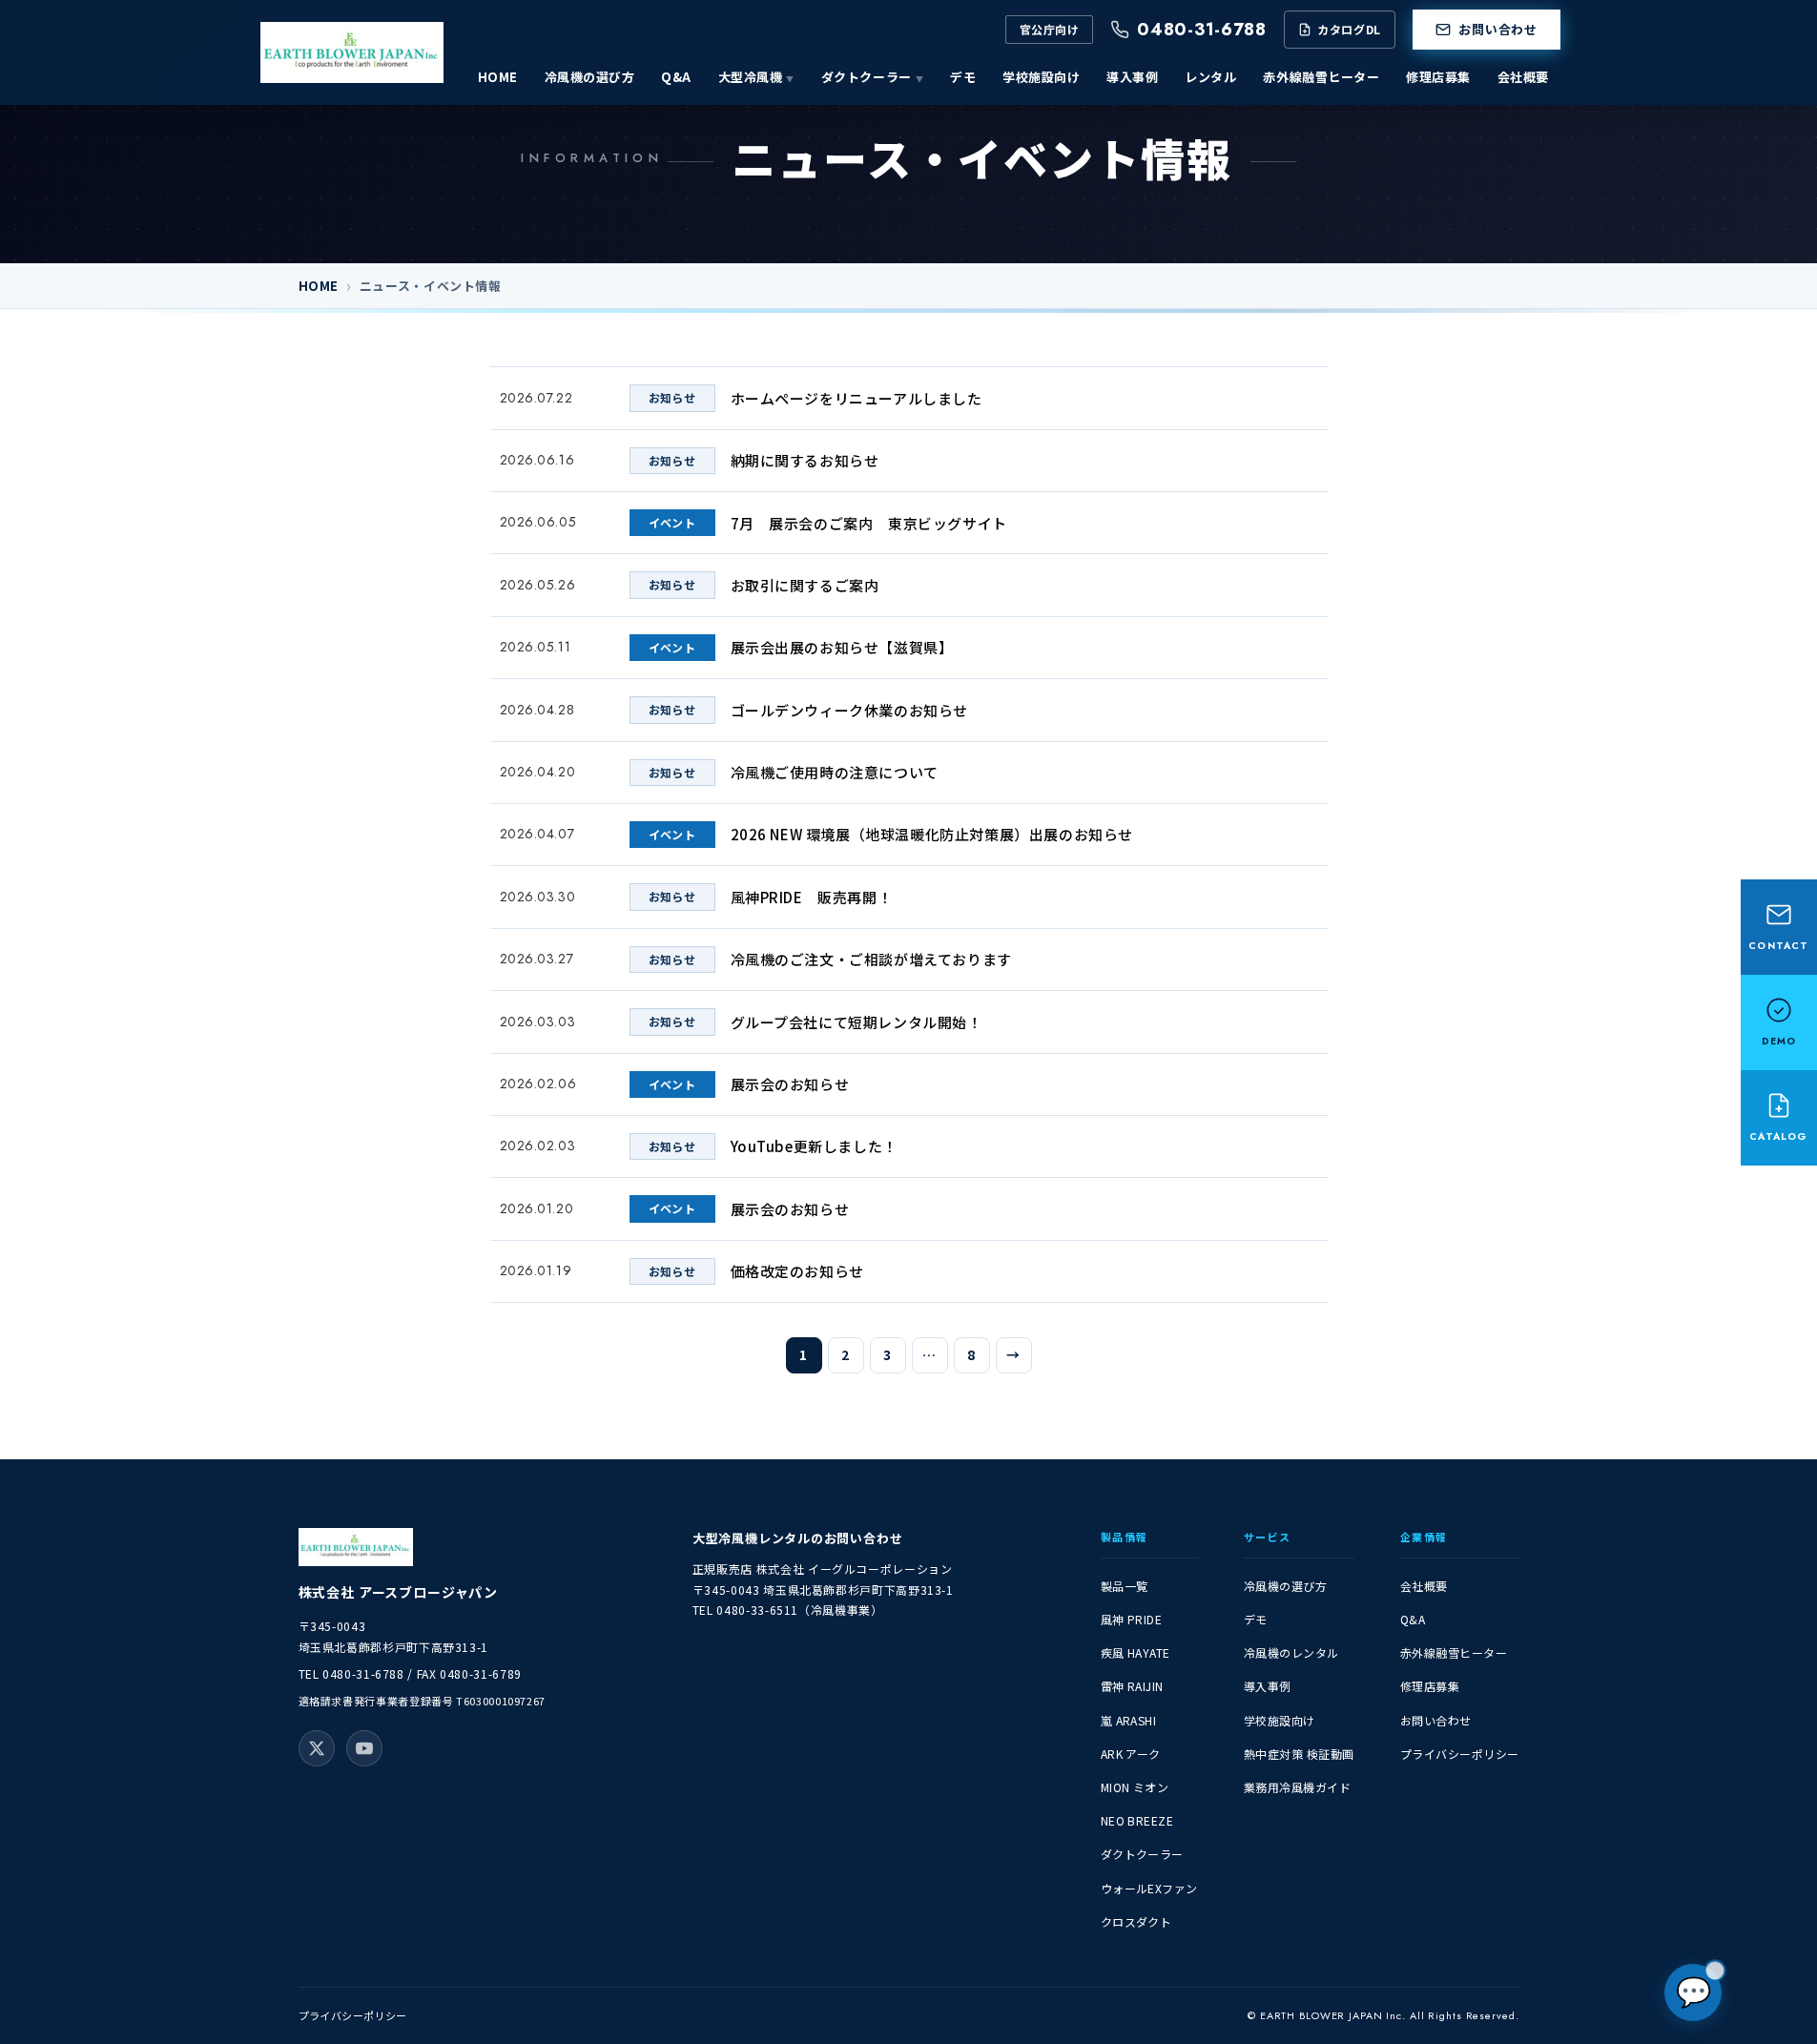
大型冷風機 (751, 77)
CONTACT (1778, 946)
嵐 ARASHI (1129, 1720)
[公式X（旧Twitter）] (317, 1748)
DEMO (1779, 1041)
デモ (963, 77)
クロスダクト (1136, 1921)
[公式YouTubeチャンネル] (364, 1748)
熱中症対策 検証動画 (1299, 1754)
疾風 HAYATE (1136, 1652)
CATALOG (1778, 1136)
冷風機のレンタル (1291, 1652)
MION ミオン (1135, 1787)
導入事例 (1132, 77)
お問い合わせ (1498, 29)
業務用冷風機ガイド (1297, 1787)
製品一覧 (1125, 1586)
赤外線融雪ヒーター (1321, 77)
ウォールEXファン (1149, 1888)
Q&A (676, 77)
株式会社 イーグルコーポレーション (855, 1569)
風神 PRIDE (1132, 1619)
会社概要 (1523, 77)
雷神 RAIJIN (1132, 1686)
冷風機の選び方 (590, 77)
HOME (498, 77)
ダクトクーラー (867, 77)
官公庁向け (1049, 29)
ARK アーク (1131, 1754)
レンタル (1210, 77)
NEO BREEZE (1137, 1820)
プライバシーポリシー (1460, 1754)
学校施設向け (1041, 77)
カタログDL (1349, 29)
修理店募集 (1438, 77)
